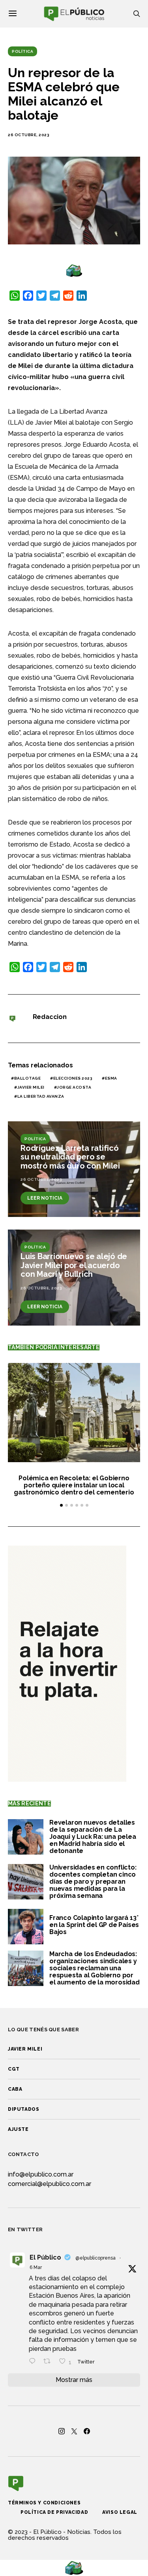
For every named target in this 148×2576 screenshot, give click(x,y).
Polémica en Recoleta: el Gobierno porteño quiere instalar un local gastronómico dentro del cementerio (74, 1485)
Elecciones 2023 (73, 1078)
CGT (14, 2069)
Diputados (23, 2109)
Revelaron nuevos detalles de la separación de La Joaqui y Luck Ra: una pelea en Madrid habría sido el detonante (93, 1837)
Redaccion (50, 1017)
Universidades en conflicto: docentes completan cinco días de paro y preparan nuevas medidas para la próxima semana (93, 1882)
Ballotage (28, 1078)
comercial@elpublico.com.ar (50, 2184)
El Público (45, 2257)
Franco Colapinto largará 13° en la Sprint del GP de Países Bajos (94, 1925)
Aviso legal (120, 2512)
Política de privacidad (54, 2512)
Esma (111, 1078)
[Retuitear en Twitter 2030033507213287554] (49, 2362)
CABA (15, 2089)
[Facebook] (87, 2431)
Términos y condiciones (44, 2503)
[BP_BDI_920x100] (74, 270)
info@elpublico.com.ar (41, 2174)
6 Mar (36, 2267)
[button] (61, 1505)
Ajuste (18, 2129)
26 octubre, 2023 (29, 135)
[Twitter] (74, 2431)
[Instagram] (62, 2431)
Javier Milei (31, 1087)
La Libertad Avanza (41, 1096)
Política (22, 51)
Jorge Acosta (74, 1087)
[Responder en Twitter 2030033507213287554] (34, 2362)
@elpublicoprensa (96, 2258)
